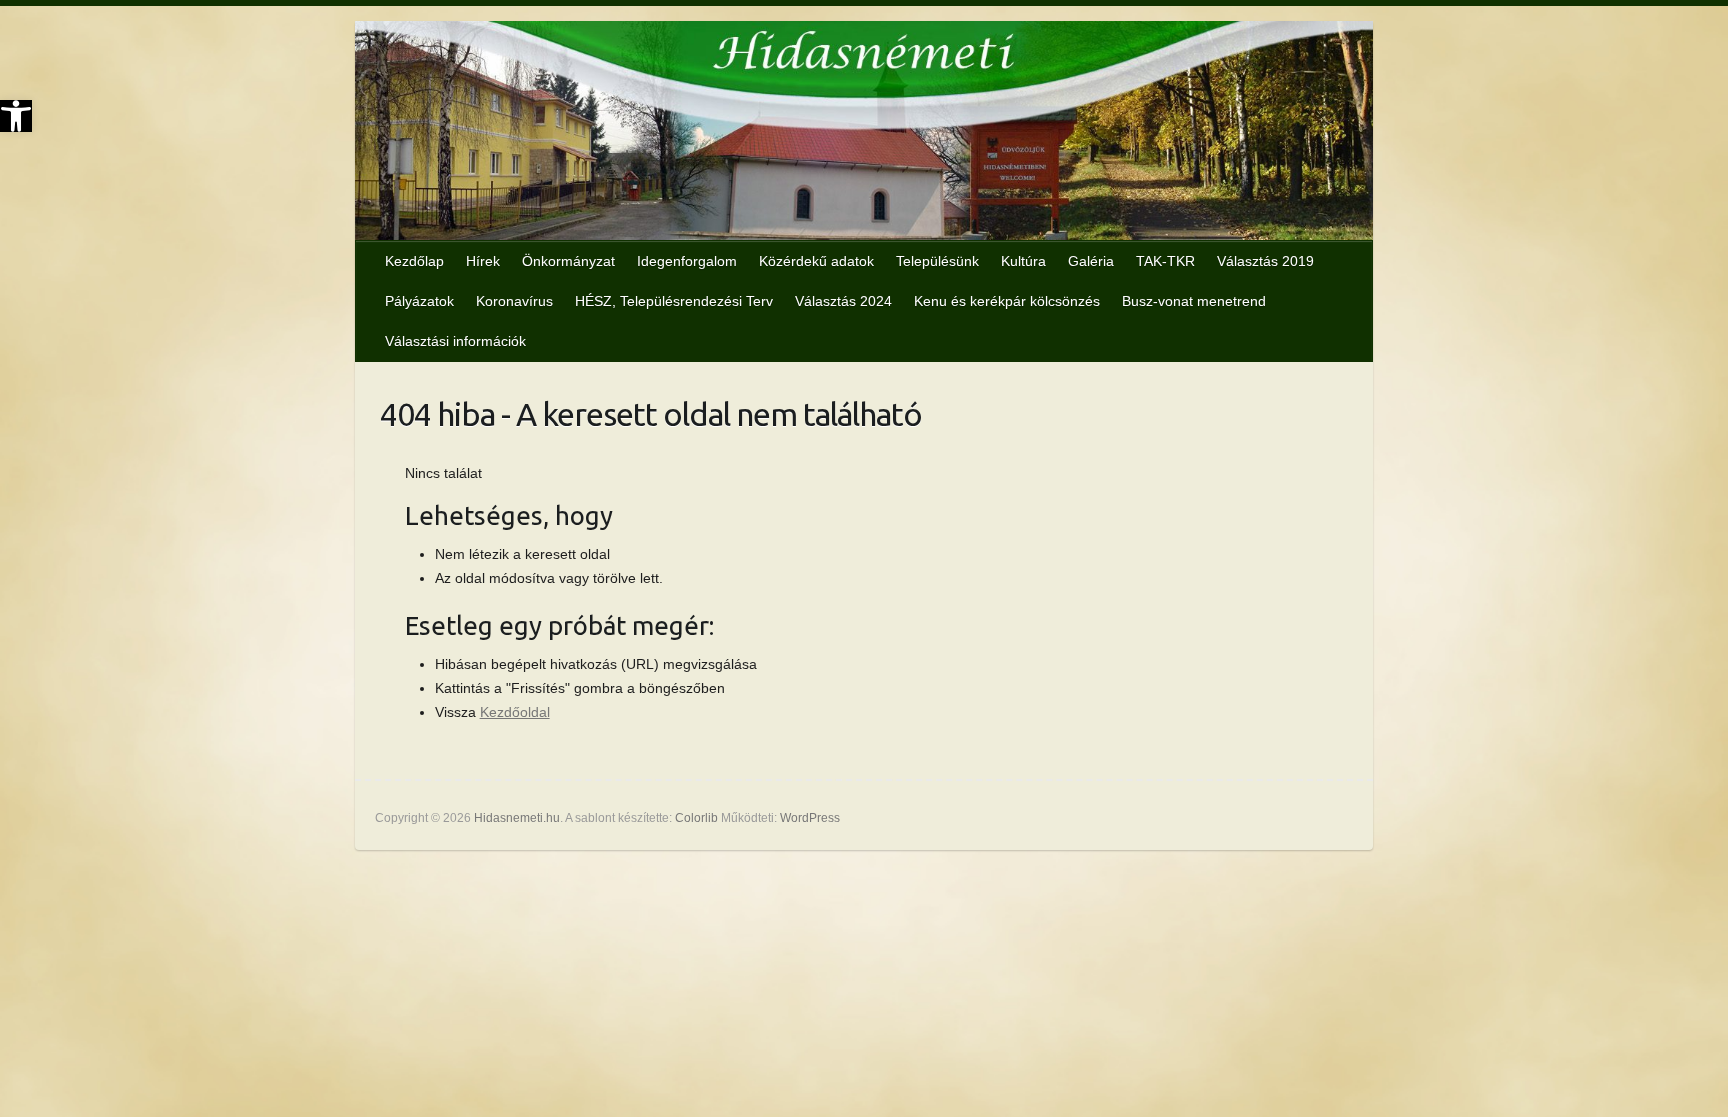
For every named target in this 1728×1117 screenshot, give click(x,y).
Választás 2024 (843, 301)
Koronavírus (514, 301)
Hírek (483, 261)
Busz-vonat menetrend (1194, 301)
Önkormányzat (568, 261)
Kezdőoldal (515, 712)
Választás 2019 (1265, 261)
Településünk (937, 261)
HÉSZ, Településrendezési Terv (674, 301)
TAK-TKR (1165, 261)
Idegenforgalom (687, 261)
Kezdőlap (414, 261)
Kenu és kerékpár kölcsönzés (1007, 301)
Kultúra (1023, 261)
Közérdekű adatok (816, 261)
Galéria (1091, 261)
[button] (16, 116)
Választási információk (455, 341)
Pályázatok (419, 301)
